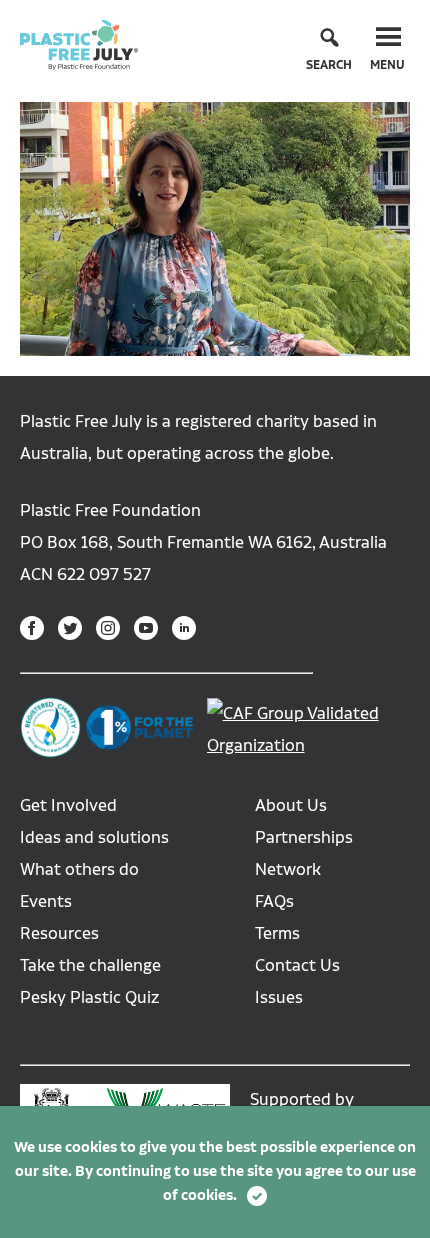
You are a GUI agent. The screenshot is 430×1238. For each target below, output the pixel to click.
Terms (277, 933)
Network (288, 869)
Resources (59, 933)
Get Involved (68, 805)
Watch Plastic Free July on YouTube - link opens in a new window (146, 628)
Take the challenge (90, 965)
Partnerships (304, 837)
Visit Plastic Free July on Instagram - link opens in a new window (108, 628)
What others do (79, 869)
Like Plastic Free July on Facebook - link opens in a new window (32, 628)
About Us (291, 805)
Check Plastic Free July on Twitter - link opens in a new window (70, 628)
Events (46, 901)
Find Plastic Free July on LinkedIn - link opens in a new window (184, 628)
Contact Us (297, 965)
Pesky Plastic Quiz (89, 997)
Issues (279, 997)
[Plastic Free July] (79, 44)
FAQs (274, 901)
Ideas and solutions (94, 837)
